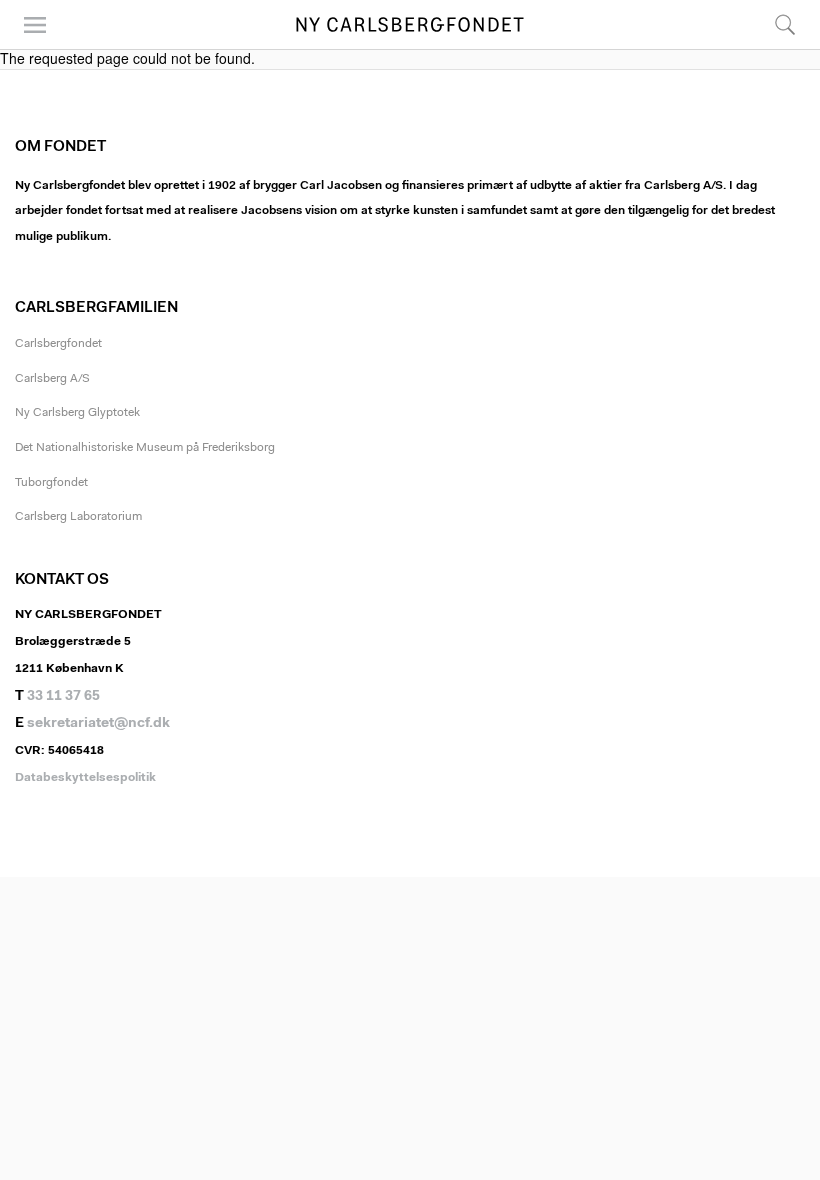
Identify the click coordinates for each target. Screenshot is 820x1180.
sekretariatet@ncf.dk (98, 724)
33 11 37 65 (63, 697)
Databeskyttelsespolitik (85, 778)
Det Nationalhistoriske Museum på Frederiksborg (145, 448)
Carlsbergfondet (58, 344)
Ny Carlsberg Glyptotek (77, 413)
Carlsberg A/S (52, 379)
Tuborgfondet (51, 483)
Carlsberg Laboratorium (78, 517)
